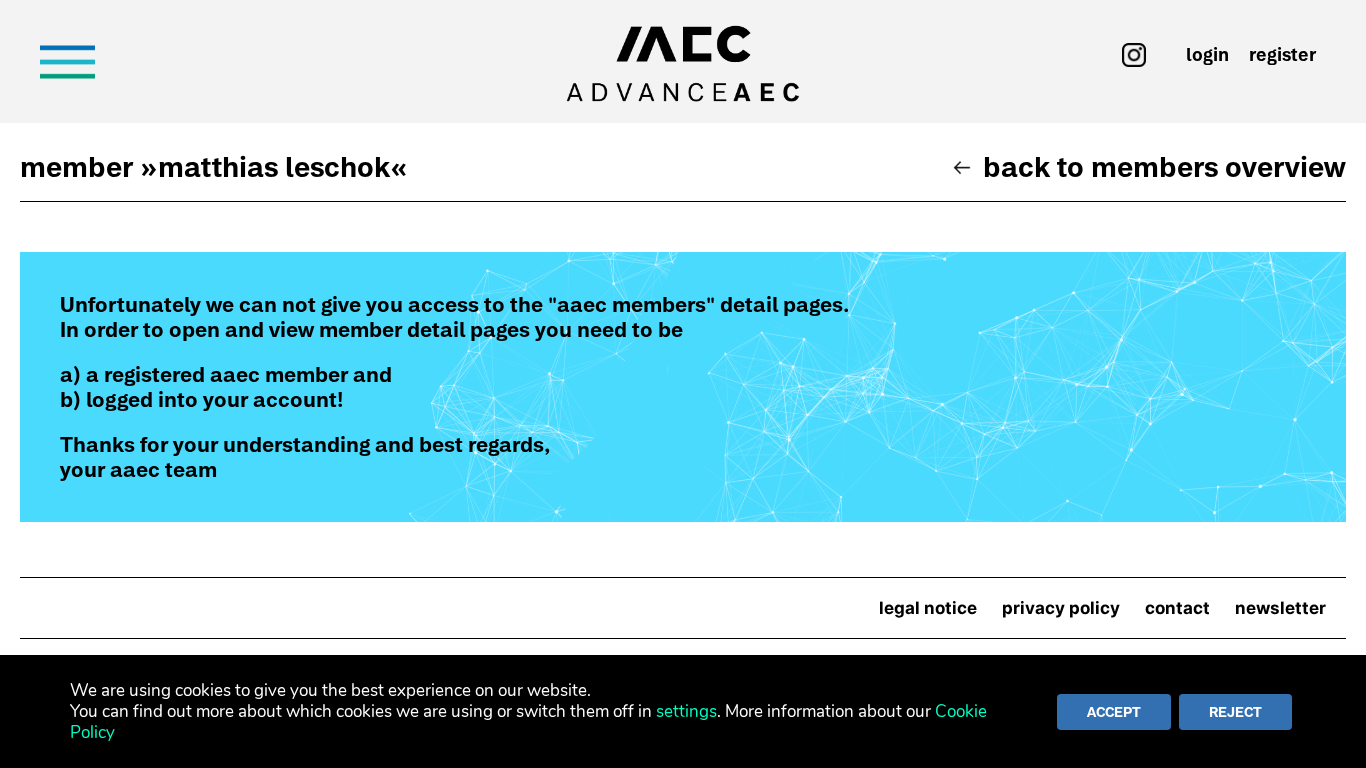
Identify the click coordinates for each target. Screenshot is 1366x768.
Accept (1114, 712)
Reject (1235, 712)
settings (686, 711)
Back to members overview (1164, 167)
